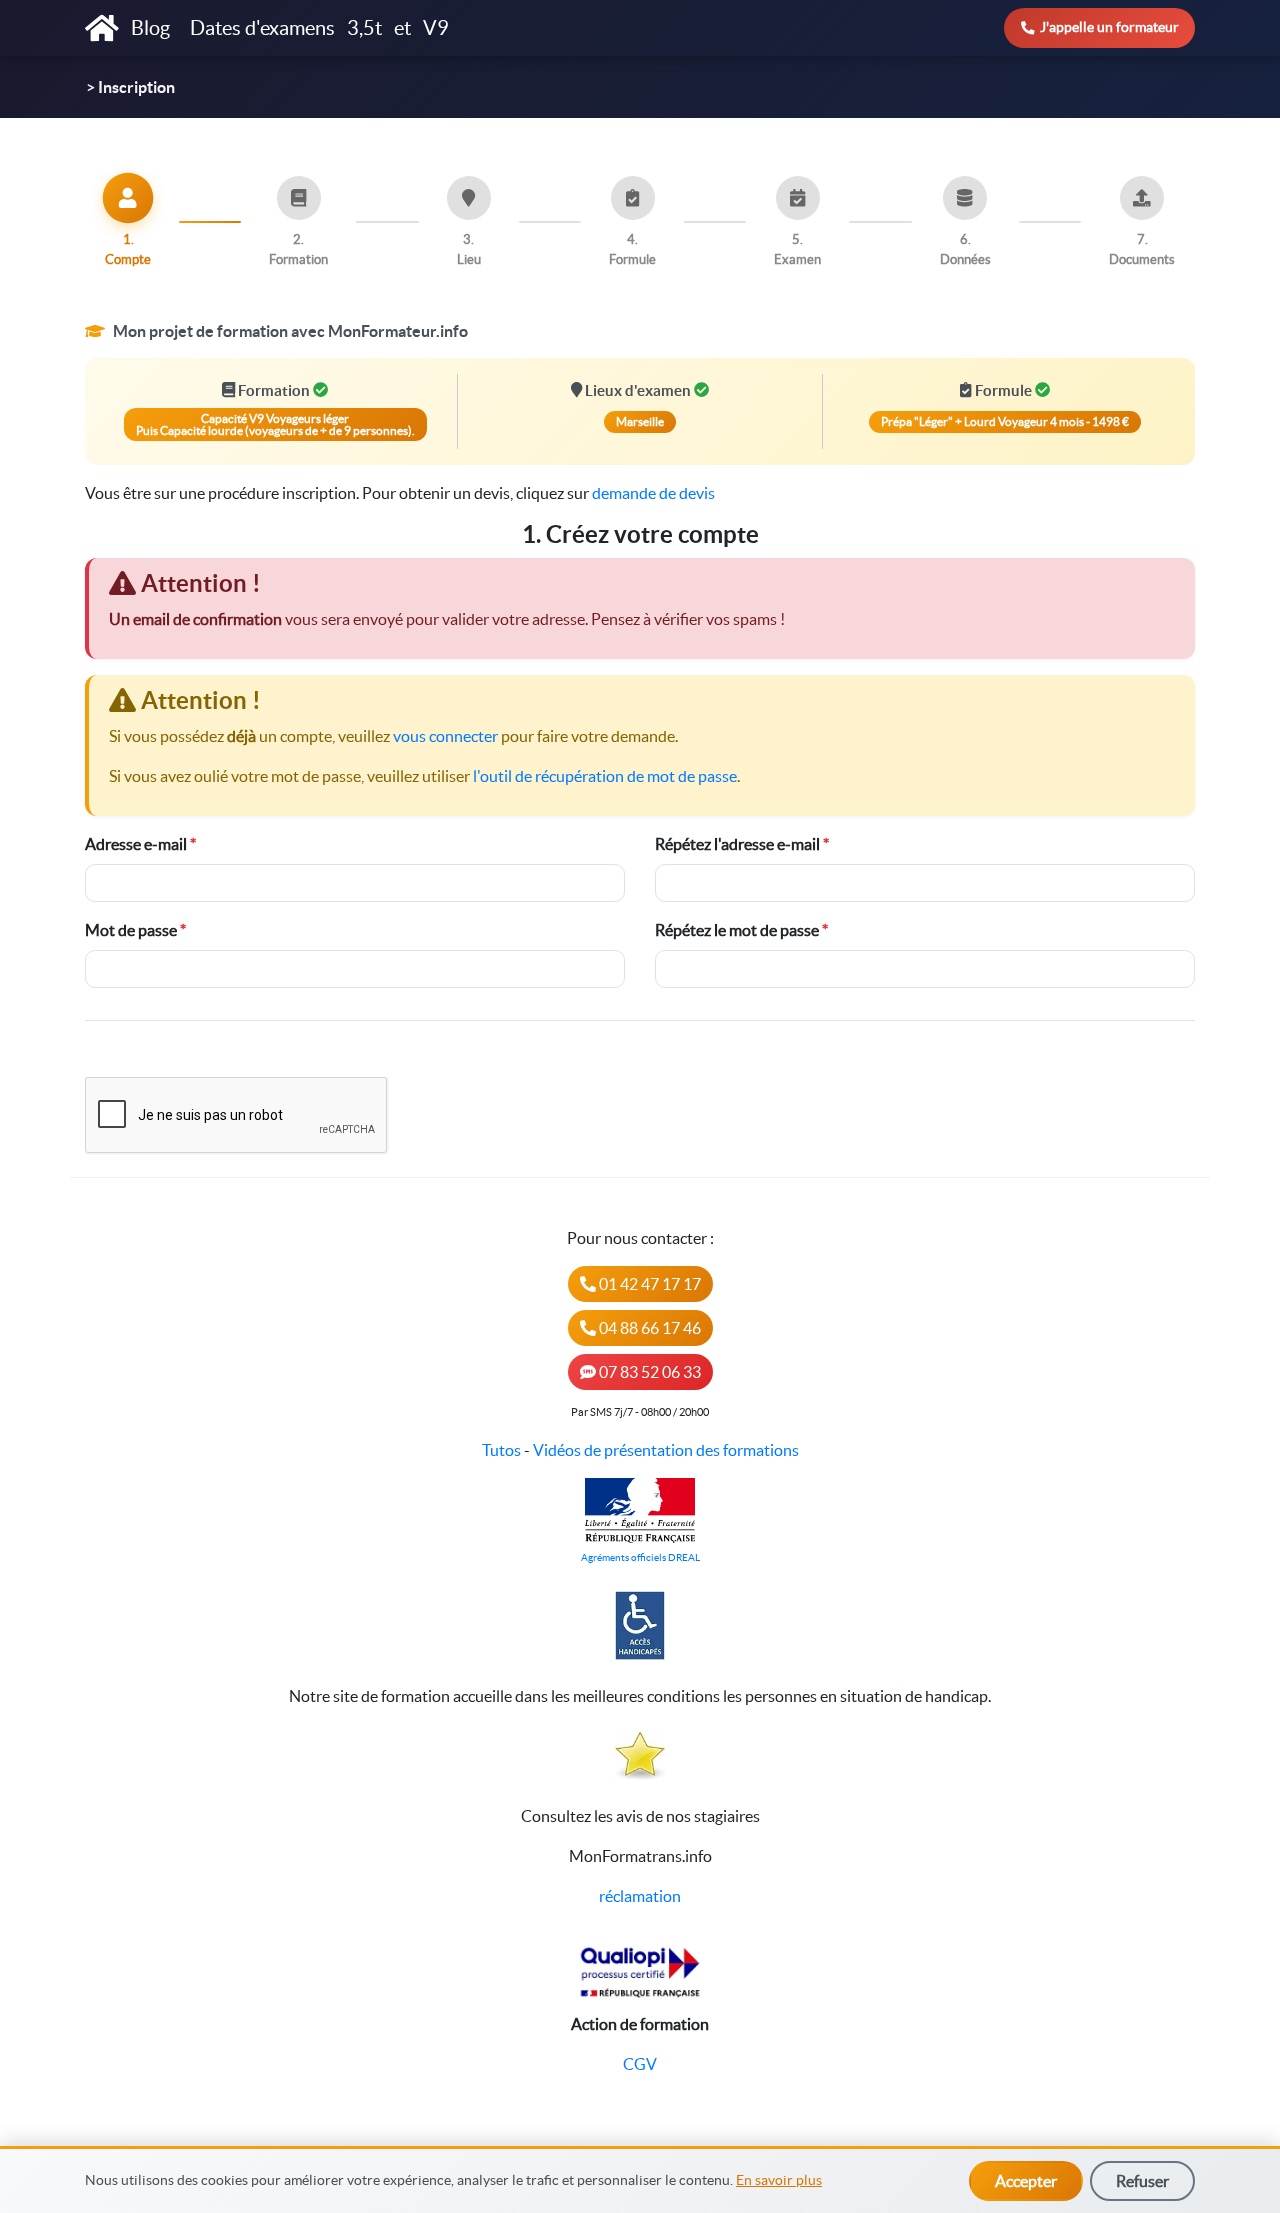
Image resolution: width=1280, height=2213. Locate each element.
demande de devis (653, 493)
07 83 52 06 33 (648, 1372)
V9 (436, 28)
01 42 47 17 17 (648, 1284)
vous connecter (445, 736)
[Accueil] (102, 28)
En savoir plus (779, 2180)
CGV (640, 2064)
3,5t (364, 28)
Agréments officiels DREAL (640, 1557)
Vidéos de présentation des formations (666, 1450)
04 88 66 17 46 (648, 1328)
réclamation (640, 1896)
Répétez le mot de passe (737, 930)
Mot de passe (131, 930)
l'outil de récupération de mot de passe (605, 776)
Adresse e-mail (136, 844)
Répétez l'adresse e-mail (737, 844)
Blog (152, 28)
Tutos (501, 1450)
